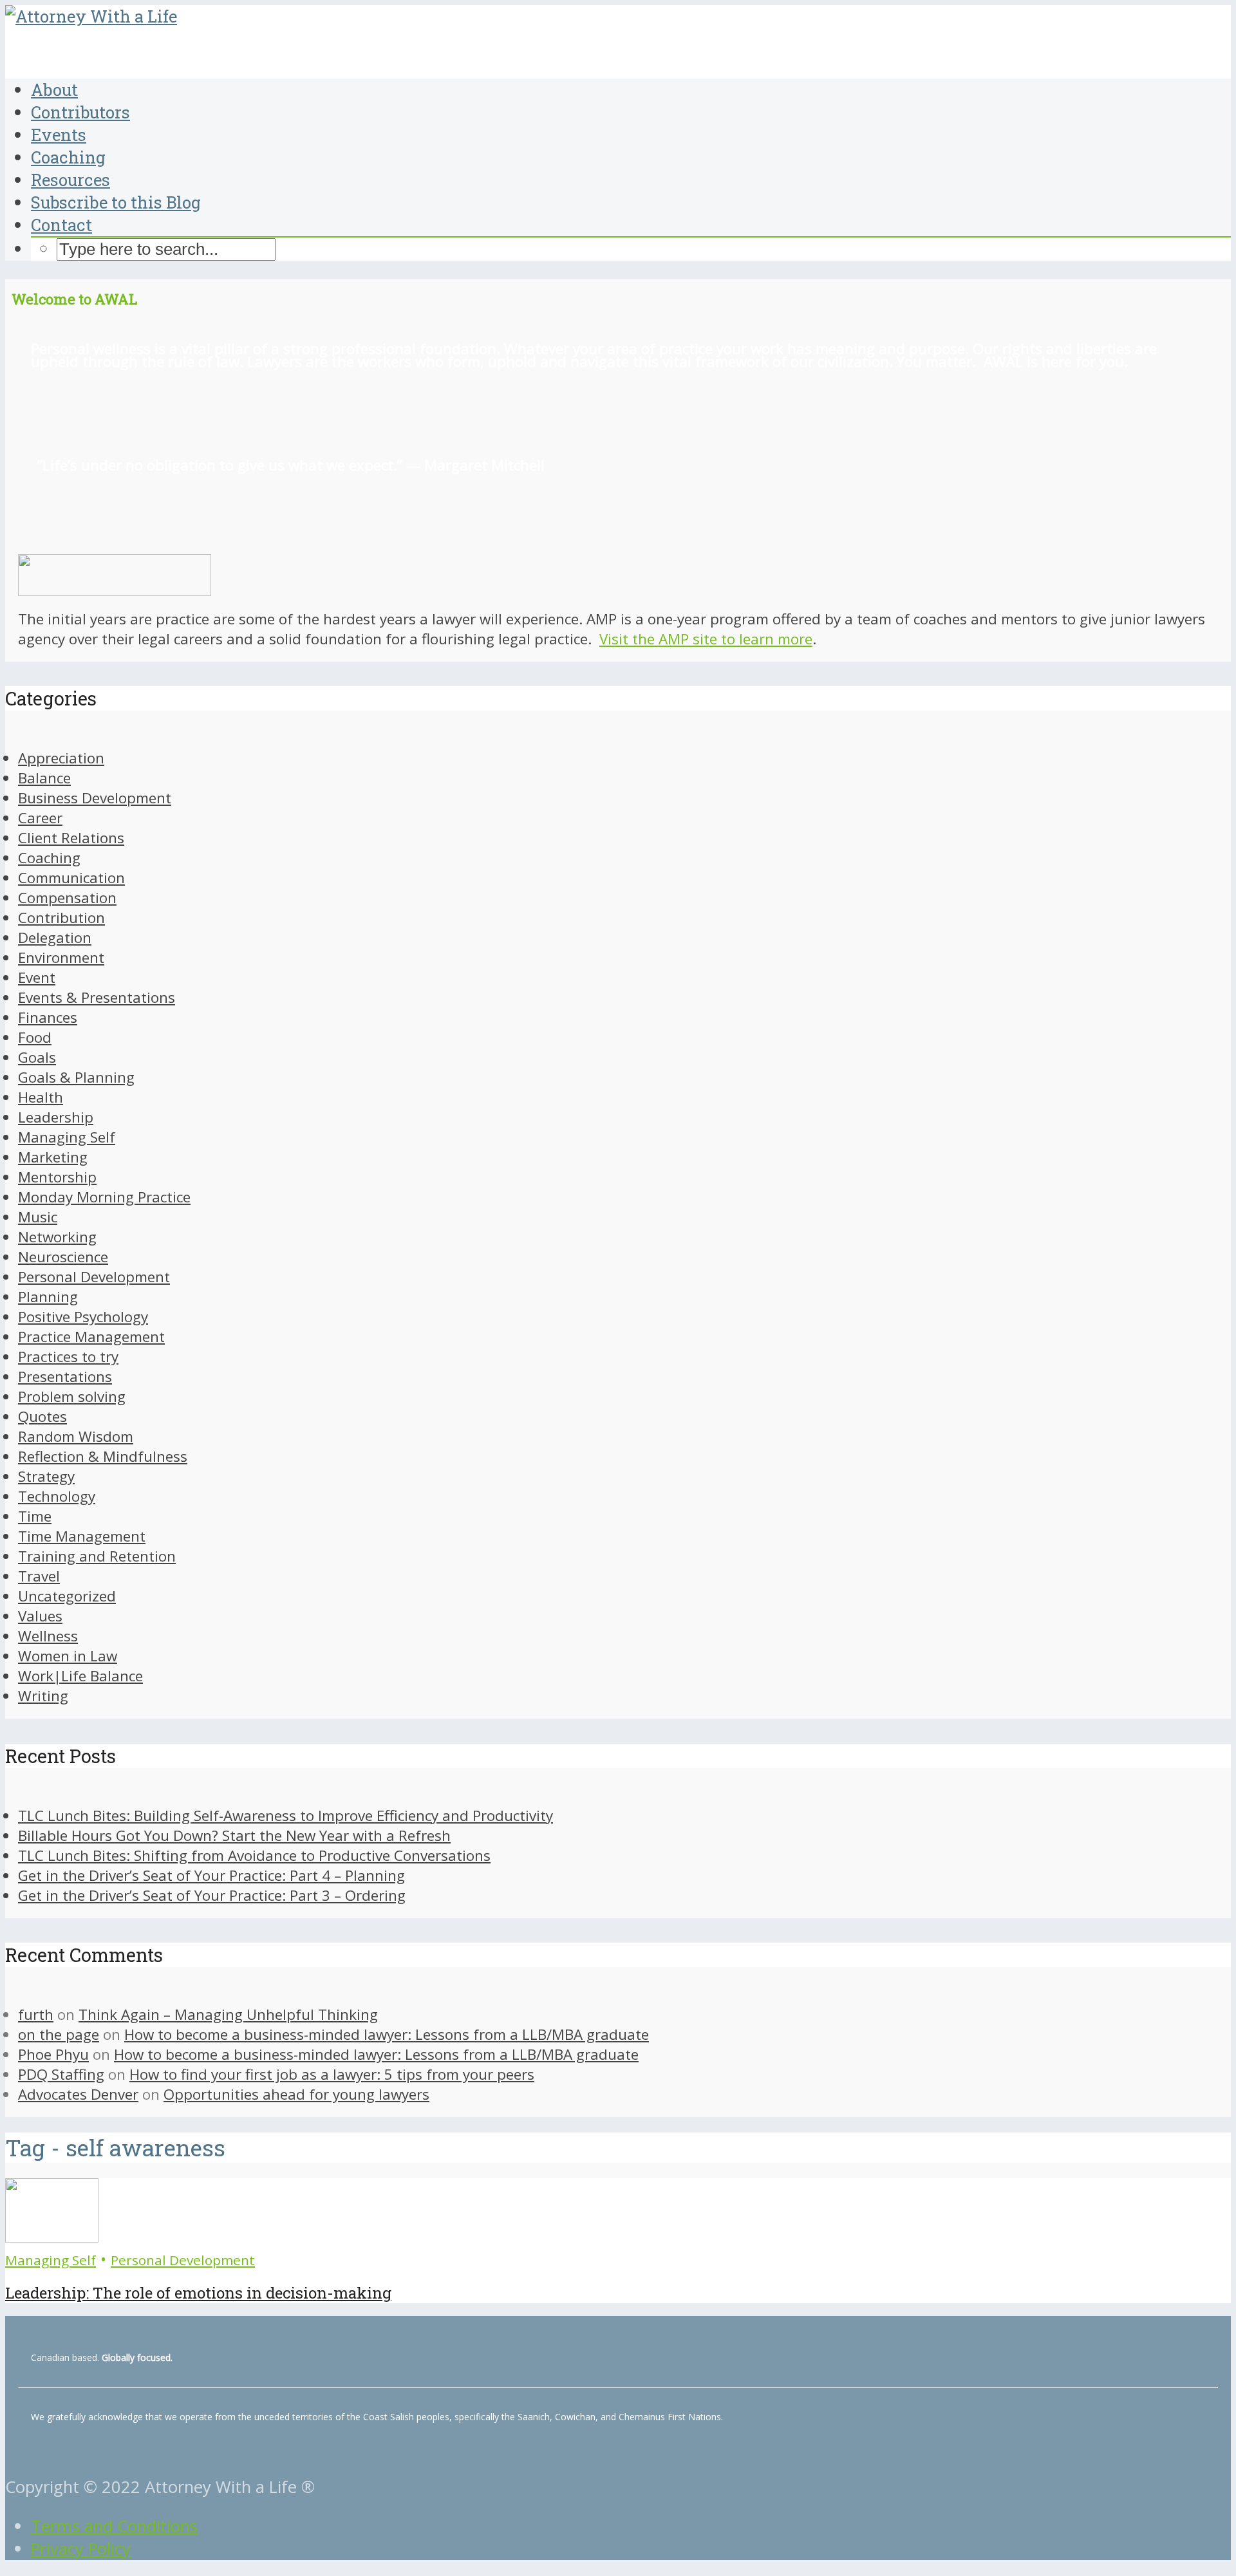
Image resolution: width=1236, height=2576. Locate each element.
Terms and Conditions (114, 2526)
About (54, 89)
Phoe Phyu (53, 2054)
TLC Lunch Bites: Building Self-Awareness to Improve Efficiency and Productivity (286, 1815)
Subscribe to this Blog (116, 202)
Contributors (80, 112)
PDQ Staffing (61, 2074)
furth (36, 2014)
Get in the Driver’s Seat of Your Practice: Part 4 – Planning (211, 1875)
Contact (61, 225)
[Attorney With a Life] (91, 16)
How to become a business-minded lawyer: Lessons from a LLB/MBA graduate (387, 2034)
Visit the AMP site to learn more (706, 639)
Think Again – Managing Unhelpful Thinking (228, 2014)
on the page (59, 2034)
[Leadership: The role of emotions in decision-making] (52, 2236)
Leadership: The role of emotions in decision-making (198, 2293)
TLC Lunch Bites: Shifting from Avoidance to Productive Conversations (254, 1855)
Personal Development (183, 2260)
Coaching (68, 157)
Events (59, 135)
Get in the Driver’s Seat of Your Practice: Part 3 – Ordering (212, 1895)
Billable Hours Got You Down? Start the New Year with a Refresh (234, 1835)
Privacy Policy (81, 2549)
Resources (70, 180)
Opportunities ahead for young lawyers (296, 2094)
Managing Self (51, 2260)
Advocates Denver (78, 2094)
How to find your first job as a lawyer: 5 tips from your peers (332, 2074)
